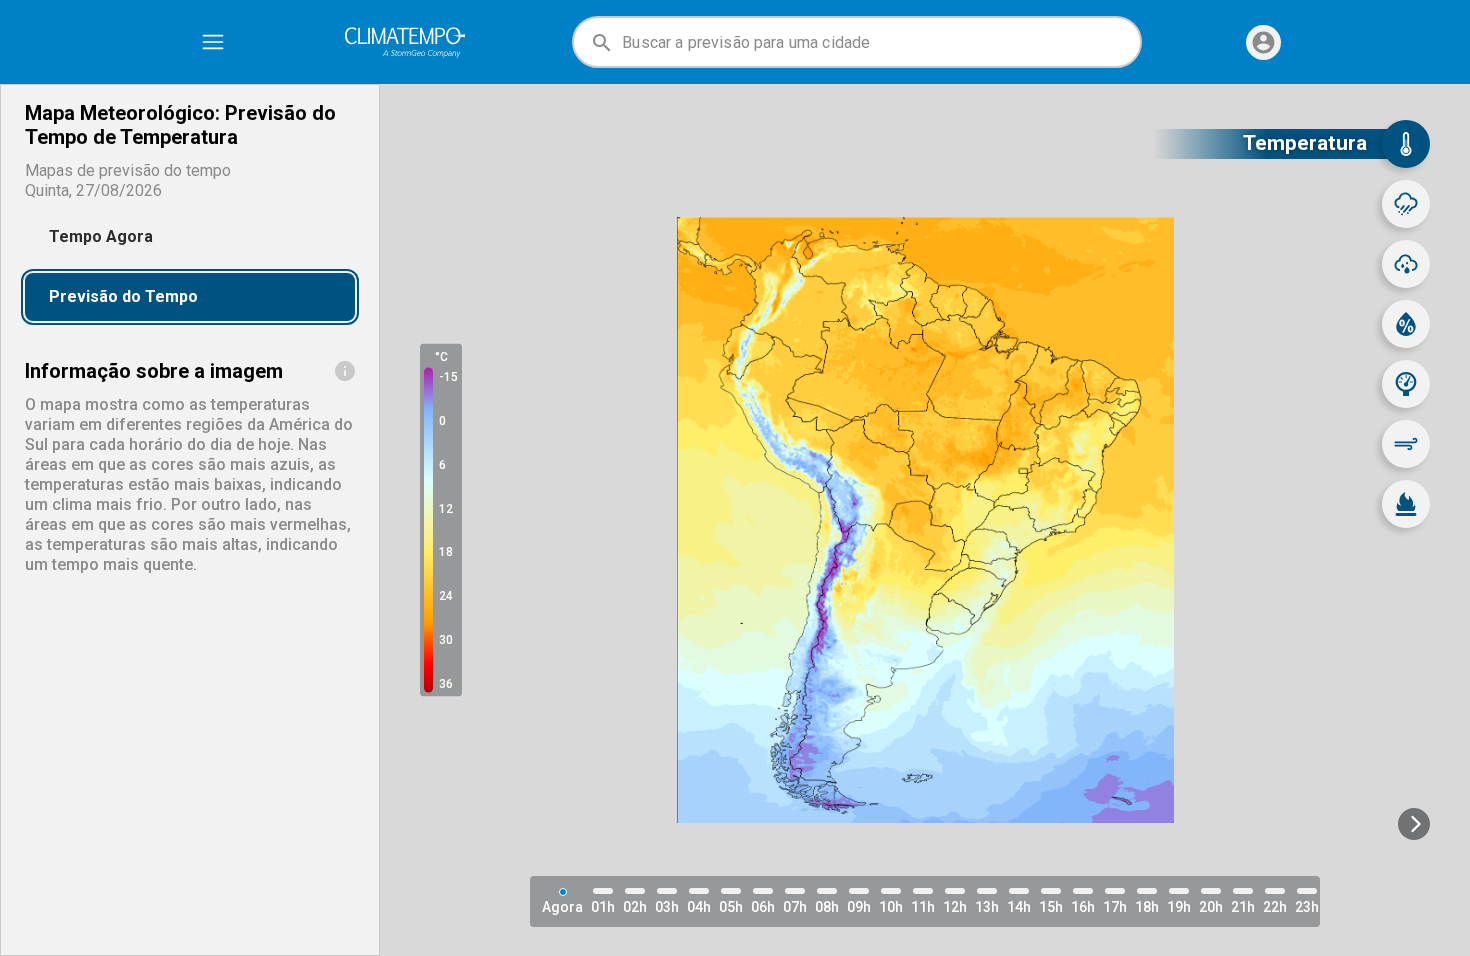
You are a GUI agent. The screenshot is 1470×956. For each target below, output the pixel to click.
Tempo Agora (101, 236)
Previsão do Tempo (123, 296)
